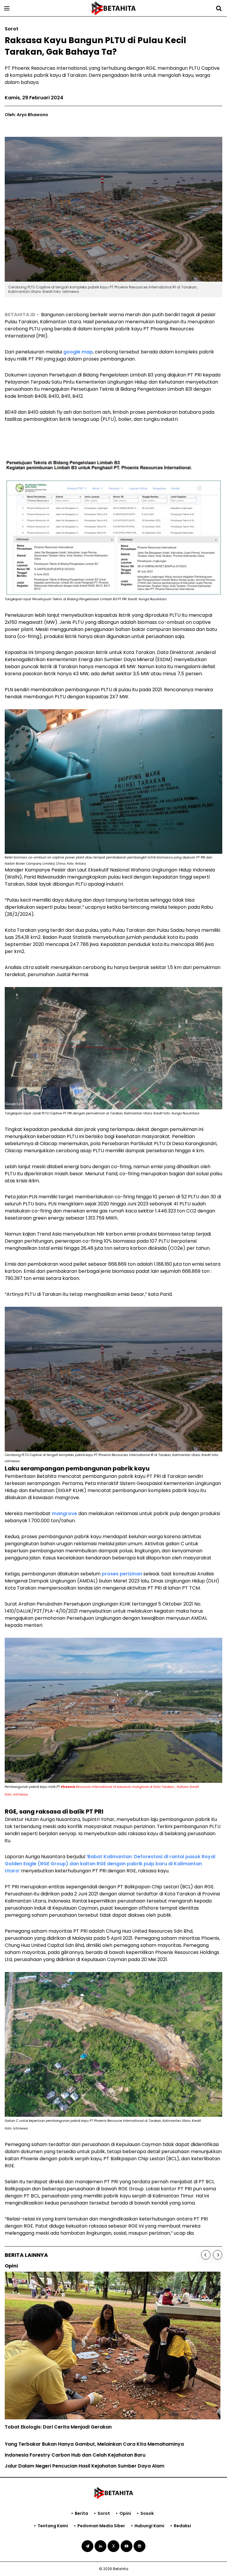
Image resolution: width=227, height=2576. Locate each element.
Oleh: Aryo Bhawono (26, 115)
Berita (81, 2513)
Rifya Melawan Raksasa (33, 2409)
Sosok (147, 2513)
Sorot (104, 2513)
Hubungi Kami (149, 2526)
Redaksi (182, 2526)
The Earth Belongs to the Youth (42, 2398)
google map (78, 352)
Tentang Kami (53, 2526)
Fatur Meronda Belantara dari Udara (49, 2420)
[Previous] (206, 2255)
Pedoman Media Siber (101, 2526)
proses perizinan (122, 1574)
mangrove (64, 1513)
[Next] (218, 2255)
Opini (125, 2513)
